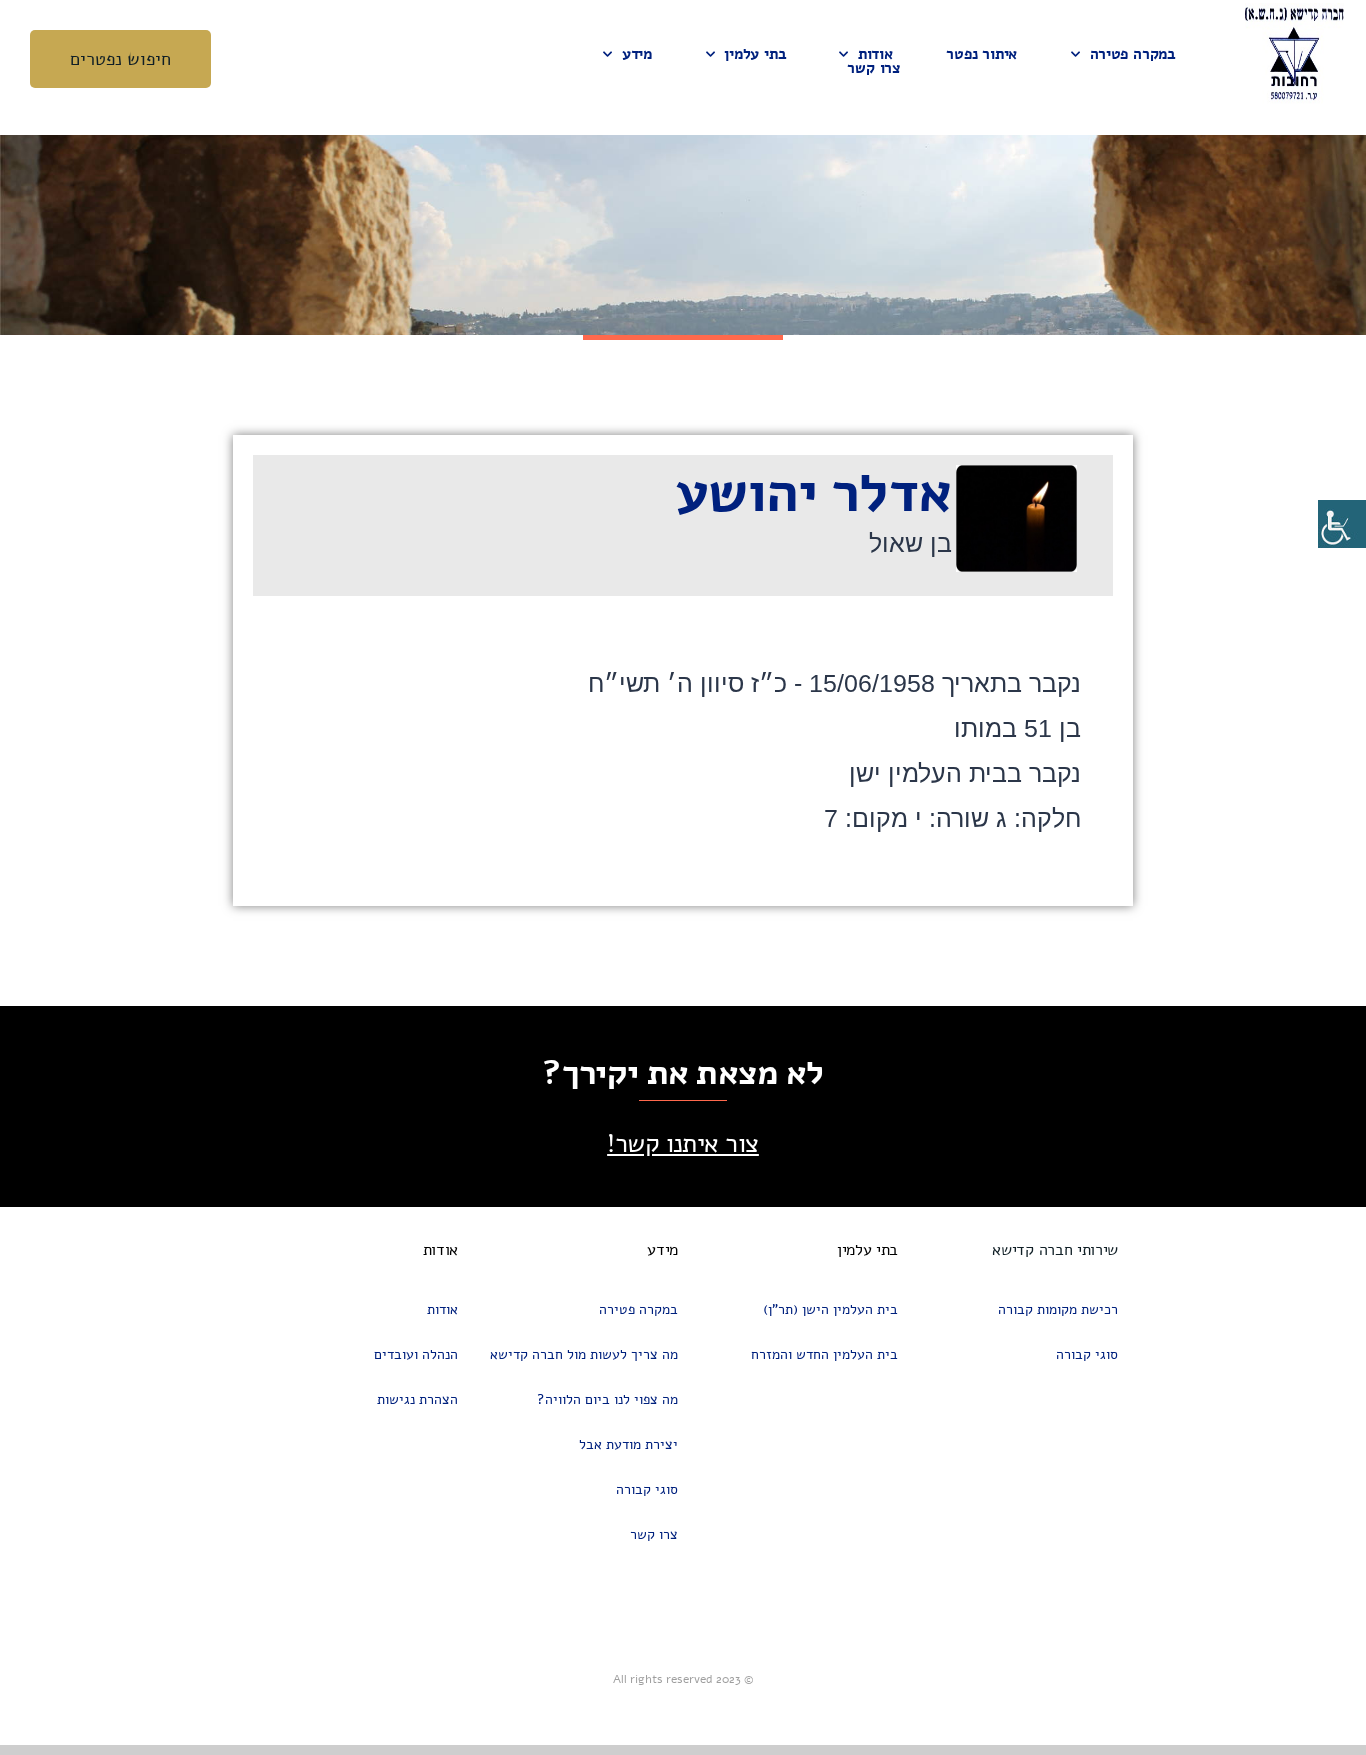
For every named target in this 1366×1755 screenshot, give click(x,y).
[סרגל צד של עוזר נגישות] (1342, 524)
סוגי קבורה (1087, 1354)
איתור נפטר (981, 54)
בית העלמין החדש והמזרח (824, 1354)
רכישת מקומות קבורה (1058, 1309)
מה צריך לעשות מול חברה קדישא (584, 1354)
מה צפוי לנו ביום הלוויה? (607, 1399)
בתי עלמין (754, 54)
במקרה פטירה (1132, 54)
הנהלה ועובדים (416, 1354)
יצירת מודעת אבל (628, 1444)
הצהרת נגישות (417, 1399)
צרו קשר (873, 68)
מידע (637, 54)
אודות (875, 54)
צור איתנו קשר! (683, 1143)
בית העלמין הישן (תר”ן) (830, 1309)
